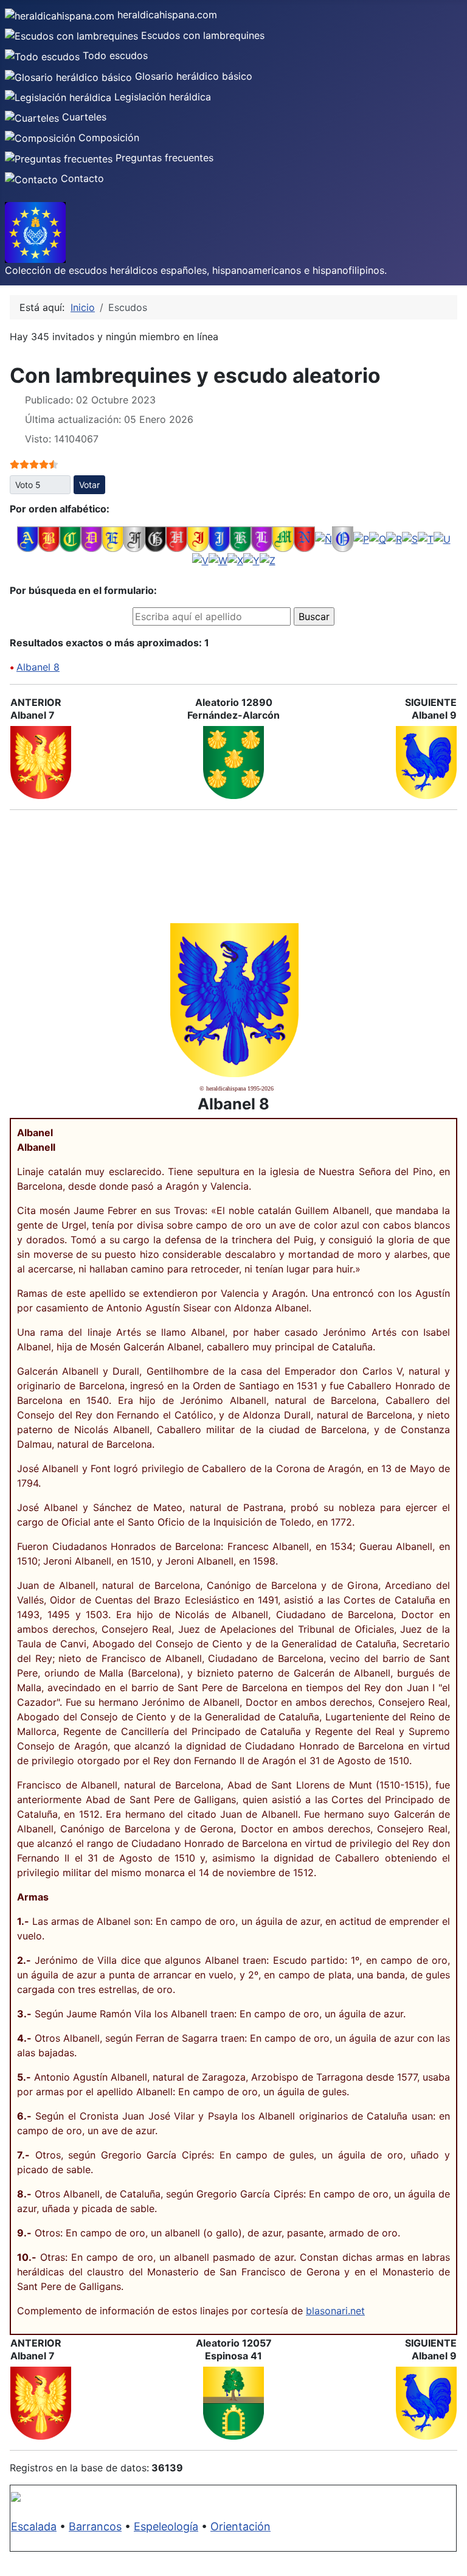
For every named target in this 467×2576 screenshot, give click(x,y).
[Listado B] (49, 538)
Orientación (240, 2526)
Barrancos (95, 2526)
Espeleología (166, 2526)
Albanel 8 (38, 667)
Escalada (34, 2526)
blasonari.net (335, 2311)
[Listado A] (28, 538)
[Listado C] (70, 538)
